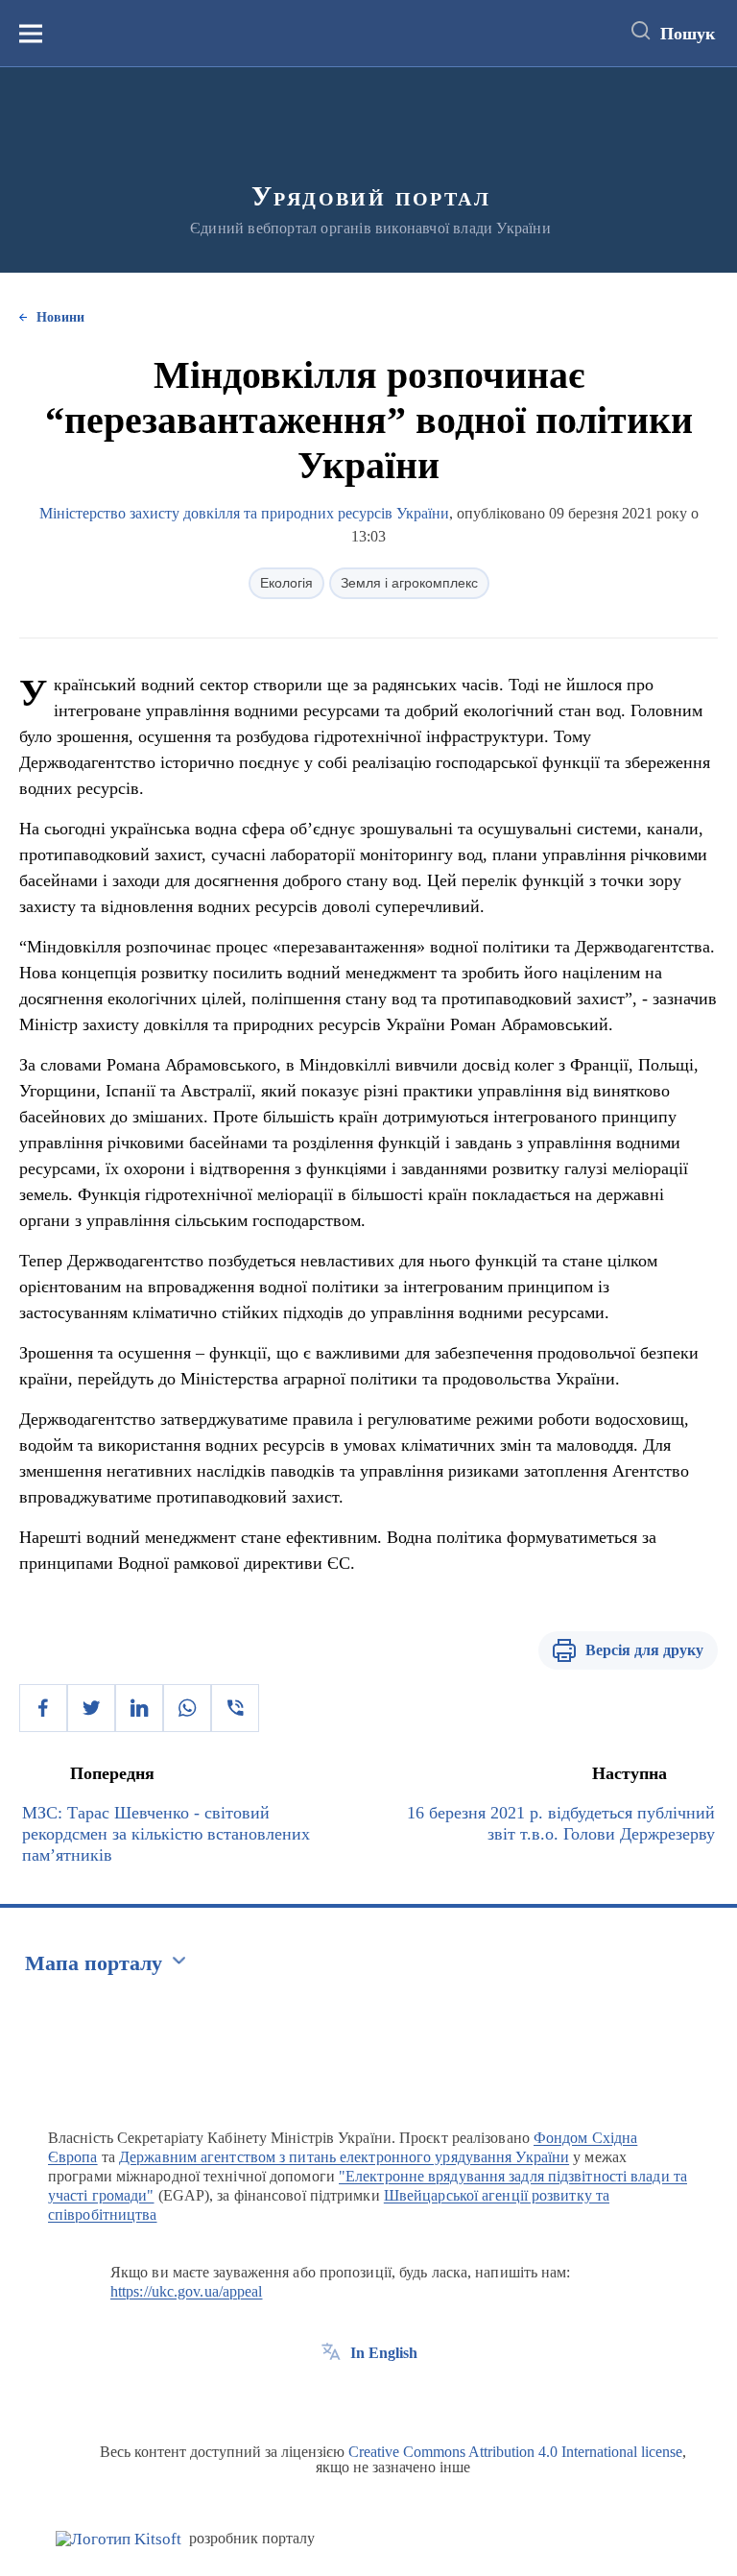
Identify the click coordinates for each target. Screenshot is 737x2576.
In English (384, 2353)
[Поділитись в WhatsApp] (187, 1708)
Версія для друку (644, 1650)
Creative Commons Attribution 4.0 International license (515, 2452)
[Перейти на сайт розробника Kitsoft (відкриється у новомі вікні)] (119, 2539)
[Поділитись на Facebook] (43, 1708)
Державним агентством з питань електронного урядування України (344, 2157)
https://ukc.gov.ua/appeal (187, 2291)
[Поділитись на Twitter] (91, 1708)
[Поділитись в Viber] (235, 1708)
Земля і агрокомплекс (409, 583)
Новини (60, 317)
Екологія (286, 583)
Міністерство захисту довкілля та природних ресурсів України (244, 513)
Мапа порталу (94, 1963)
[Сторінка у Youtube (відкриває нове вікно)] (402, 2396)
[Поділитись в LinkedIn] (139, 1708)
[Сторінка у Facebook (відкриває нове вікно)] (331, 2396)
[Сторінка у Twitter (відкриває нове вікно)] (367, 2396)
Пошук (688, 34)
